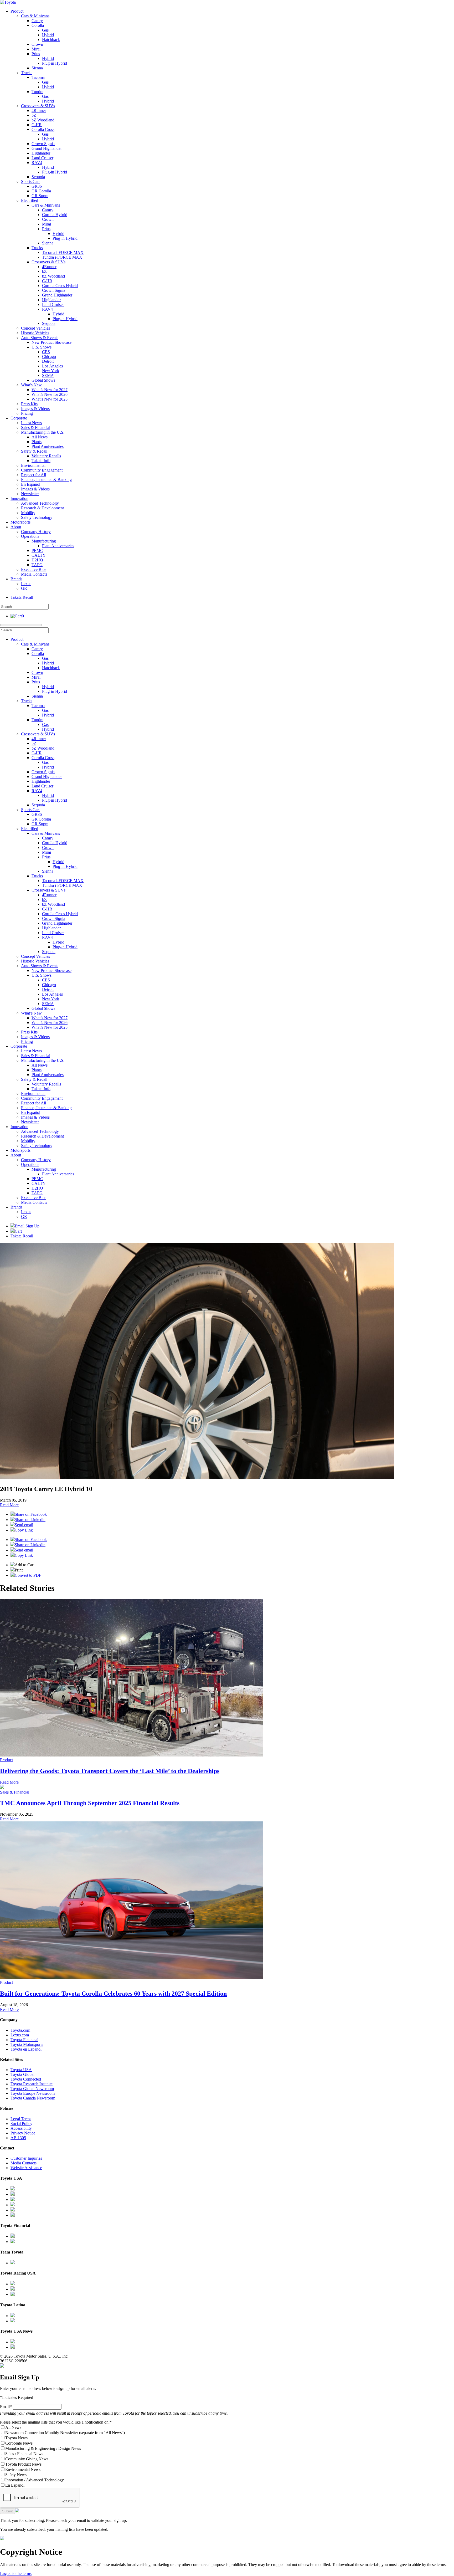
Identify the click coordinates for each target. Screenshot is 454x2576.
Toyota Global (22, 2074)
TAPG (37, 565)
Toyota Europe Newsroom (33, 2093)
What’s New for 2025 (50, 399)
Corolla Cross (43, 129)
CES (46, 352)
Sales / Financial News (24, 2454)
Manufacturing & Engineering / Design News (43, 2448)
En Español (31, 484)
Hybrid (48, 35)
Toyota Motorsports (27, 2044)
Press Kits (29, 404)
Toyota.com (20, 2030)
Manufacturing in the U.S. (43, 432)
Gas (45, 30)
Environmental (33, 465)
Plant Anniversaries (48, 446)
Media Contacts (34, 574)
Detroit (48, 361)
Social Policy (21, 2124)
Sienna (37, 68)
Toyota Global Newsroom (32, 2089)
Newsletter (30, 494)
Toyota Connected (26, 2079)
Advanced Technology (40, 503)
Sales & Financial (36, 427)
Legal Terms (21, 2119)
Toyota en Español (26, 2049)
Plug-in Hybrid (55, 63)
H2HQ (37, 560)
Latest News (31, 423)
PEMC (37, 550)
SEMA (48, 375)
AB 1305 (18, 2138)
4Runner (39, 111)
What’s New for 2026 (50, 394)
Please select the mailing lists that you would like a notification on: (56, 2422)
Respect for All (33, 475)
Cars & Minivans (35, 16)
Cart (18, 1231)
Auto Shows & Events (40, 338)
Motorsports (20, 522)
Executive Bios (34, 569)
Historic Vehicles (35, 333)
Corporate (19, 418)
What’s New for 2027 (50, 390)
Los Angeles (52, 366)
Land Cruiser (42, 158)
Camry (37, 21)
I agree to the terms (16, 2574)
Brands (16, 579)
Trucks (27, 73)
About (16, 527)
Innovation (19, 498)
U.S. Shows (42, 347)
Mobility (28, 513)
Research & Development (42, 508)
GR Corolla (41, 191)
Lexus (26, 584)
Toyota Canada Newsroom (33, 2098)
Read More (9, 1505)
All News (40, 437)
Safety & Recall (34, 451)
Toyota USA (21, 2070)
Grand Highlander (47, 148)
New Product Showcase (51, 342)
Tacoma (38, 77)
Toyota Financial (24, 2040)
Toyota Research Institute (32, 2084)
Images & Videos (35, 409)
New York (51, 371)
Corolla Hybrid (55, 215)
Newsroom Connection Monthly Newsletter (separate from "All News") (65, 2433)
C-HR (37, 125)
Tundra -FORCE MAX (62, 257)
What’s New (31, 385)
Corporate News (19, 2443)
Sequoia (38, 177)
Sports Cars (31, 181)
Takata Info (41, 461)
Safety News (16, 2475)
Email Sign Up (27, 1226)
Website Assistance (26, 2168)
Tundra (37, 92)
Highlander (41, 153)
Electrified (30, 200)
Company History (36, 532)
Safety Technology (37, 517)
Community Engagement (42, 470)
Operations (30, 536)
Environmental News (23, 2469)
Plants (37, 442)
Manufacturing (44, 541)
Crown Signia (43, 144)
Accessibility (21, 2128)
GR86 (37, 186)
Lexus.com (20, 2035)
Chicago (49, 357)
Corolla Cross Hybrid (60, 286)
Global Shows (43, 380)
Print (19, 1570)
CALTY (39, 555)
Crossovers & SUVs (38, 106)
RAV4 (37, 163)
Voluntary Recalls (46, 456)
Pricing (27, 413)
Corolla (38, 25)
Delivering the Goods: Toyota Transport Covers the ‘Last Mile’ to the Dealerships (110, 1771)
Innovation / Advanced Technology (35, 2480)
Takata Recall (22, 597)
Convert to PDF (28, 1575)
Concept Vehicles (35, 328)
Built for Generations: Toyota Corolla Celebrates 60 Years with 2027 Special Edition (113, 1994)
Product (17, 11)
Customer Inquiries (26, 2158)
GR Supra (40, 196)
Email (6, 2407)
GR (24, 588)
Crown (37, 44)
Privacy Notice (23, 2133)
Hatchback (51, 40)
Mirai (36, 49)
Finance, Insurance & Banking (46, 480)
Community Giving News (27, 2459)
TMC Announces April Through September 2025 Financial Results (90, 1803)
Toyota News (16, 2438)
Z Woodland (43, 120)
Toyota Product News (23, 2464)
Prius (36, 54)
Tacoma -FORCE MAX (63, 252)
